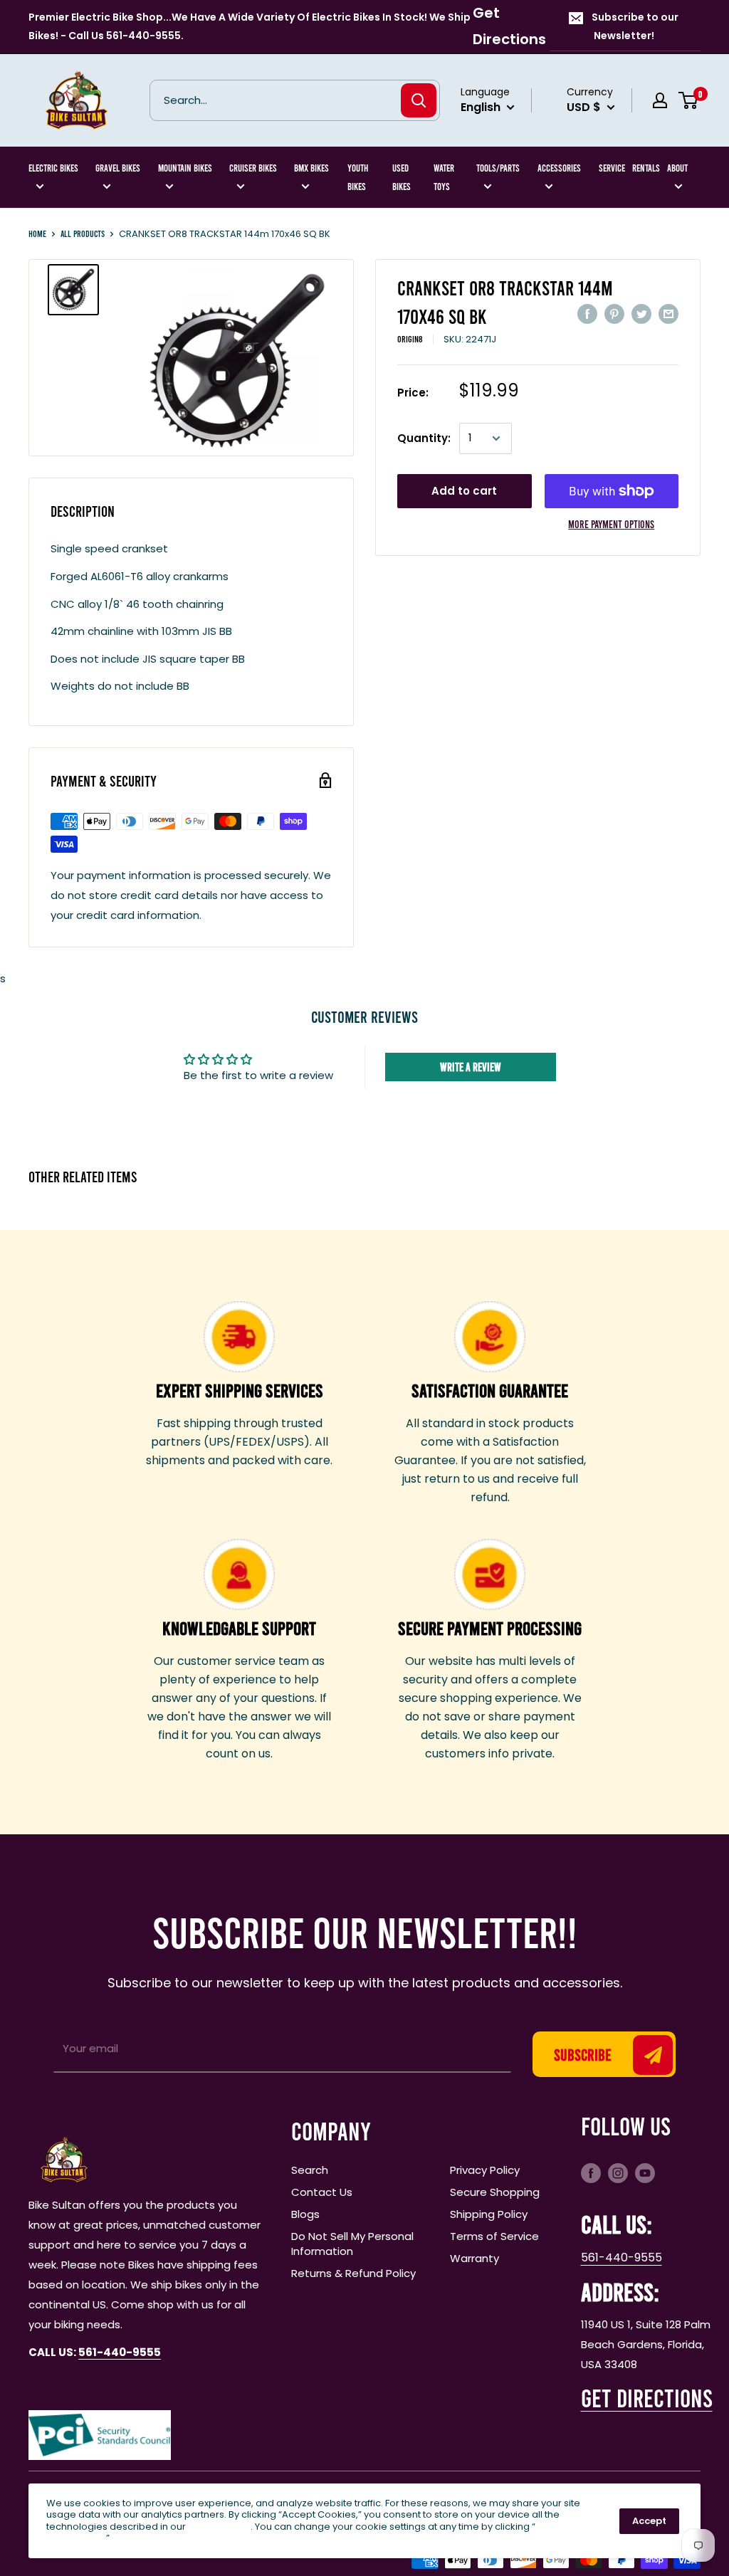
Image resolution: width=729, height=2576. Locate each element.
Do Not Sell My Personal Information (352, 2244)
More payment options (611, 524)
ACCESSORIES (559, 168)
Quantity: (424, 438)
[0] (689, 100)
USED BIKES (402, 177)
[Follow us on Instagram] (618, 2172)
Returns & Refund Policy (353, 2273)
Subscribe (583, 2054)
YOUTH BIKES (358, 177)
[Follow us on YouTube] (645, 2172)
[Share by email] (668, 314)
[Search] (419, 100)
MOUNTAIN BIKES (185, 168)
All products (83, 233)
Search (310, 2170)
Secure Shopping (495, 2192)
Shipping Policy (489, 2214)
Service (612, 168)
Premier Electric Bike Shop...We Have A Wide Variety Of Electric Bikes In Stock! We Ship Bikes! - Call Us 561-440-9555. (250, 26)
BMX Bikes (311, 168)
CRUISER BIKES (253, 168)
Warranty (474, 2258)
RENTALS (646, 168)
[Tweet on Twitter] (641, 314)
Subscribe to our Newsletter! (635, 26)
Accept (649, 2521)
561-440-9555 (622, 2257)
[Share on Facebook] (587, 314)
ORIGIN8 (410, 339)
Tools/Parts (498, 168)
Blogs (305, 2214)
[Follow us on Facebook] (591, 2172)
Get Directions (509, 26)
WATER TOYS (444, 177)
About (677, 168)
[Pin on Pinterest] (614, 314)
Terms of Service (494, 2236)
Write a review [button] (471, 1067)
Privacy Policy (485, 2170)
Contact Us (322, 2192)
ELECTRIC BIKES (53, 168)
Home (37, 233)
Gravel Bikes (118, 168)
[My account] (660, 100)
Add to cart (464, 491)
